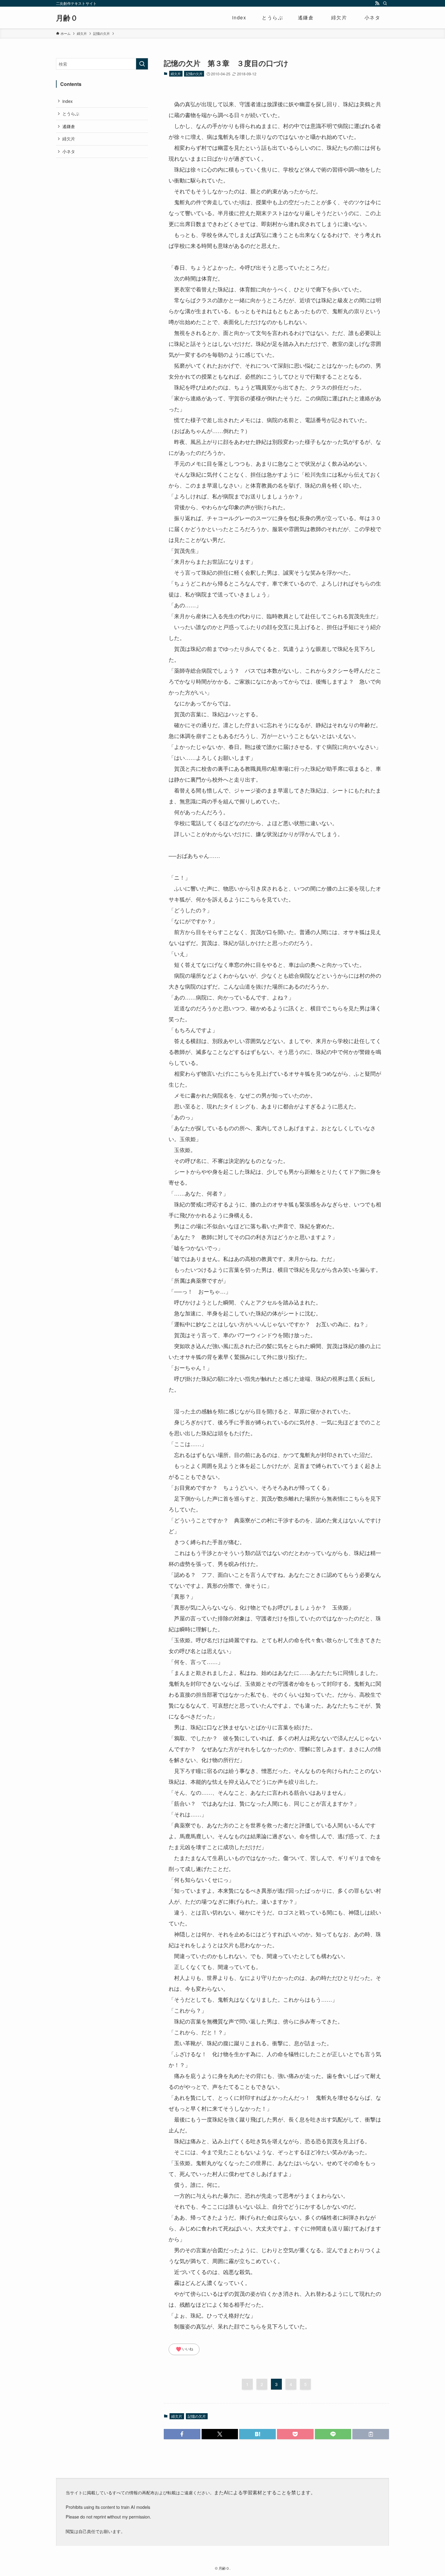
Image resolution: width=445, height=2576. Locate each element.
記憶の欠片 (194, 74)
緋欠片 (176, 74)
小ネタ (69, 151)
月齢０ (67, 18)
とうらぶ (71, 113)
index (68, 101)
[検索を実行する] (142, 64)
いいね (184, 2349)
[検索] (385, 3)
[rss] (377, 3)
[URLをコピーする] (371, 2434)
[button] (182, 2434)
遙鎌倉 (69, 126)
